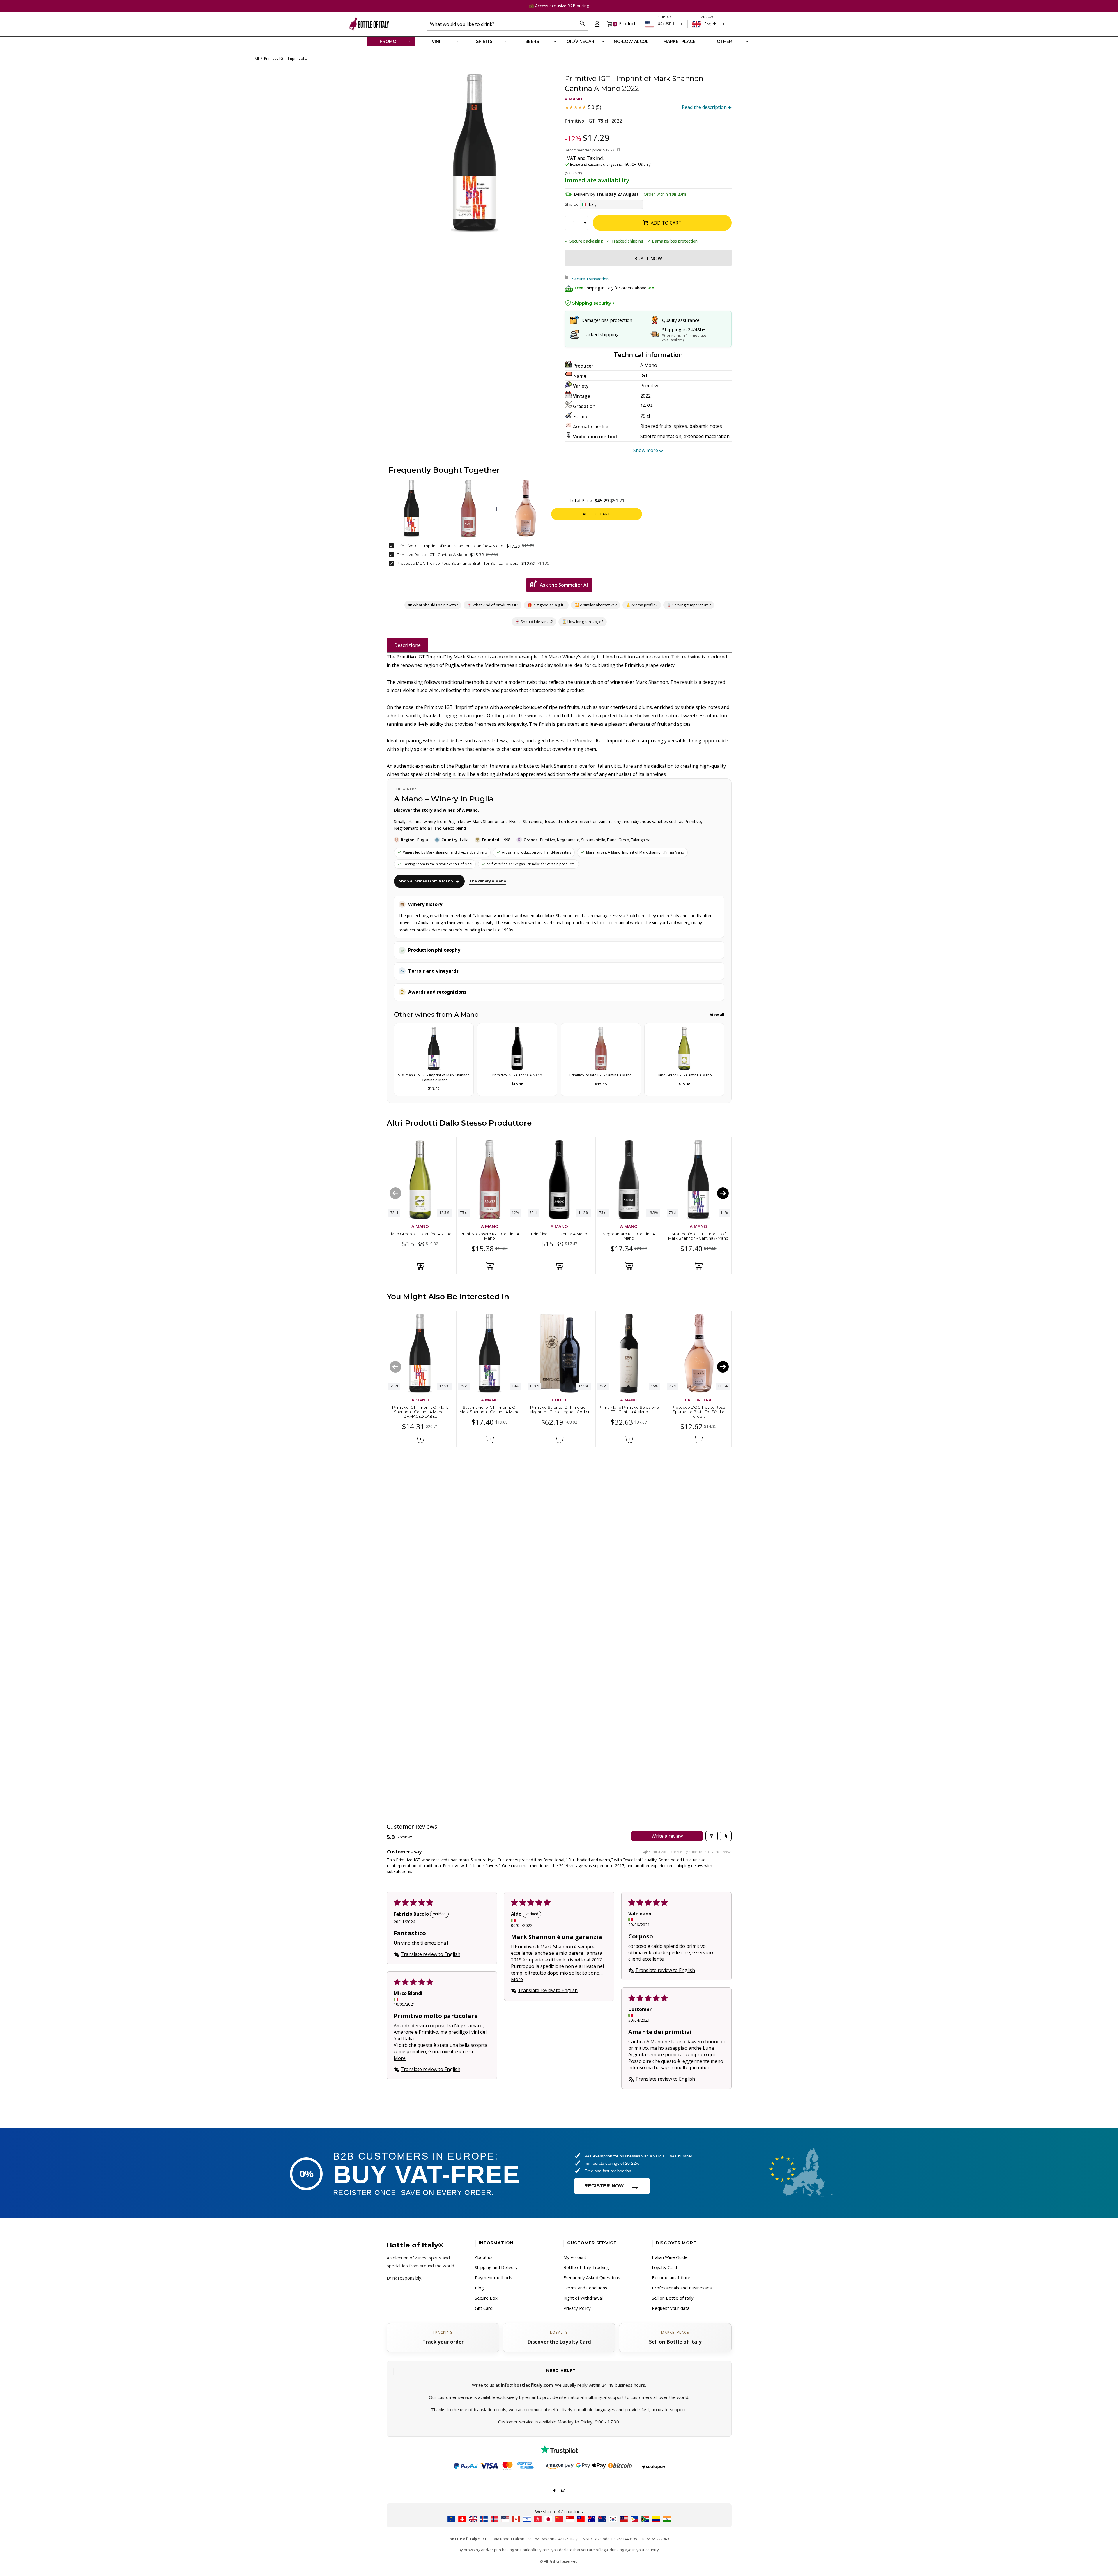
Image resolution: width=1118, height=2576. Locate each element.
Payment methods (493, 2277)
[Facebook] (554, 2490)
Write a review (667, 1836)
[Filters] (712, 1836)
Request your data (671, 2308)
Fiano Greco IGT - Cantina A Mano (420, 1233)
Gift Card (484, 2308)
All (257, 58)
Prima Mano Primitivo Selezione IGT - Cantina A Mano (629, 1410)
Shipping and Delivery (496, 2267)
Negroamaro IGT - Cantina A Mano (629, 1236)
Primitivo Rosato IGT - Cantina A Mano (432, 555)
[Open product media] (475, 153)
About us (484, 2257)
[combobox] (501, 24)
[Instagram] (563, 2490)
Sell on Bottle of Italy (673, 2298)
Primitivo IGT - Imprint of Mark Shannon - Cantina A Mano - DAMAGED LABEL (420, 1412)
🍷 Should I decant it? (534, 622)
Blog (479, 2288)
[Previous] (395, 1193)
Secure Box (486, 2298)
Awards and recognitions (437, 992)
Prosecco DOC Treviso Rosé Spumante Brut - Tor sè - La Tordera (458, 563)
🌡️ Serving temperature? (688, 605)
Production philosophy (434, 950)
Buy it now (648, 259)
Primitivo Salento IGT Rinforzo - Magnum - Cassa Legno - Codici (559, 1410)
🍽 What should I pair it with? (432, 605)
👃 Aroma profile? (641, 605)
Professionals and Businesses (682, 2288)
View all (717, 1014)
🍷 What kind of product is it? (492, 605)
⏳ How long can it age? (583, 622)
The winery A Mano (488, 881)
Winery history (425, 904)
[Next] (723, 1193)
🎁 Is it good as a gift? (546, 605)
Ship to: (571, 204)
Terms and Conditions (585, 2288)
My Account (575, 2257)
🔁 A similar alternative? (595, 605)
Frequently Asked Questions (592, 2277)
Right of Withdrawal (583, 2298)
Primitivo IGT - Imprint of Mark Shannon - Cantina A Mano (450, 546)
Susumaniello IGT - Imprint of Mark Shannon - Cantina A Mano (698, 1236)
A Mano (574, 99)
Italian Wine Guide (670, 2257)
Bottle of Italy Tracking (586, 2267)
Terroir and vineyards (433, 971)
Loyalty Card (664, 2267)
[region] (475, 153)
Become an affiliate (671, 2277)
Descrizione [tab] (407, 645)
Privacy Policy (577, 2308)
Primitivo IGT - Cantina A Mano (559, 1233)
